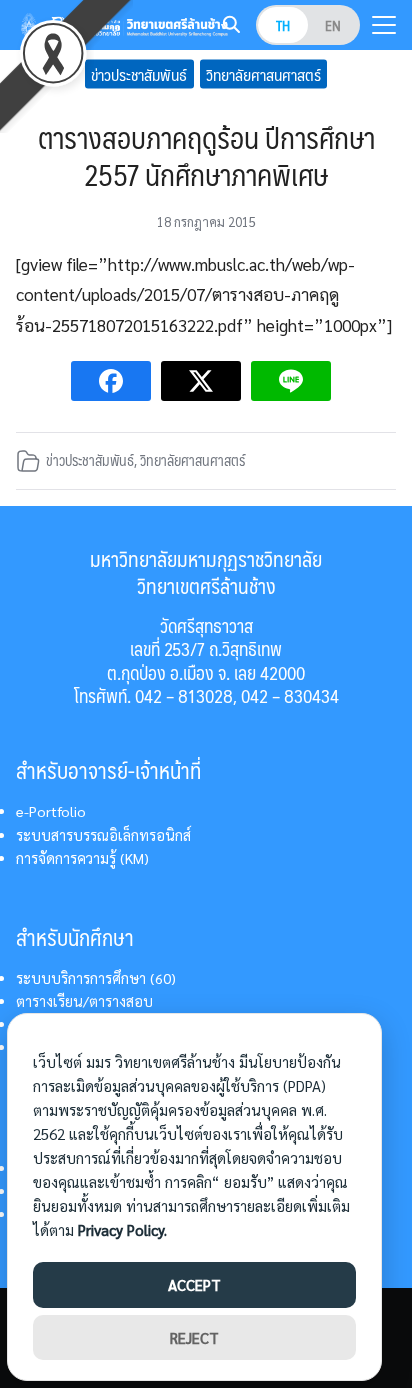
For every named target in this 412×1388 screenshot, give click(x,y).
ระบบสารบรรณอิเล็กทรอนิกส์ (103, 835)
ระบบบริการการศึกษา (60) (96, 978)
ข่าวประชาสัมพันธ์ (139, 73)
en (333, 25)
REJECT (194, 1337)
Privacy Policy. (122, 1229)
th (283, 25)
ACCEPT (194, 1284)
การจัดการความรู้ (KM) (82, 858)
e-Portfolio (51, 811)
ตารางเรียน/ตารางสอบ (84, 1001)
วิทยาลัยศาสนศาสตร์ (263, 73)
